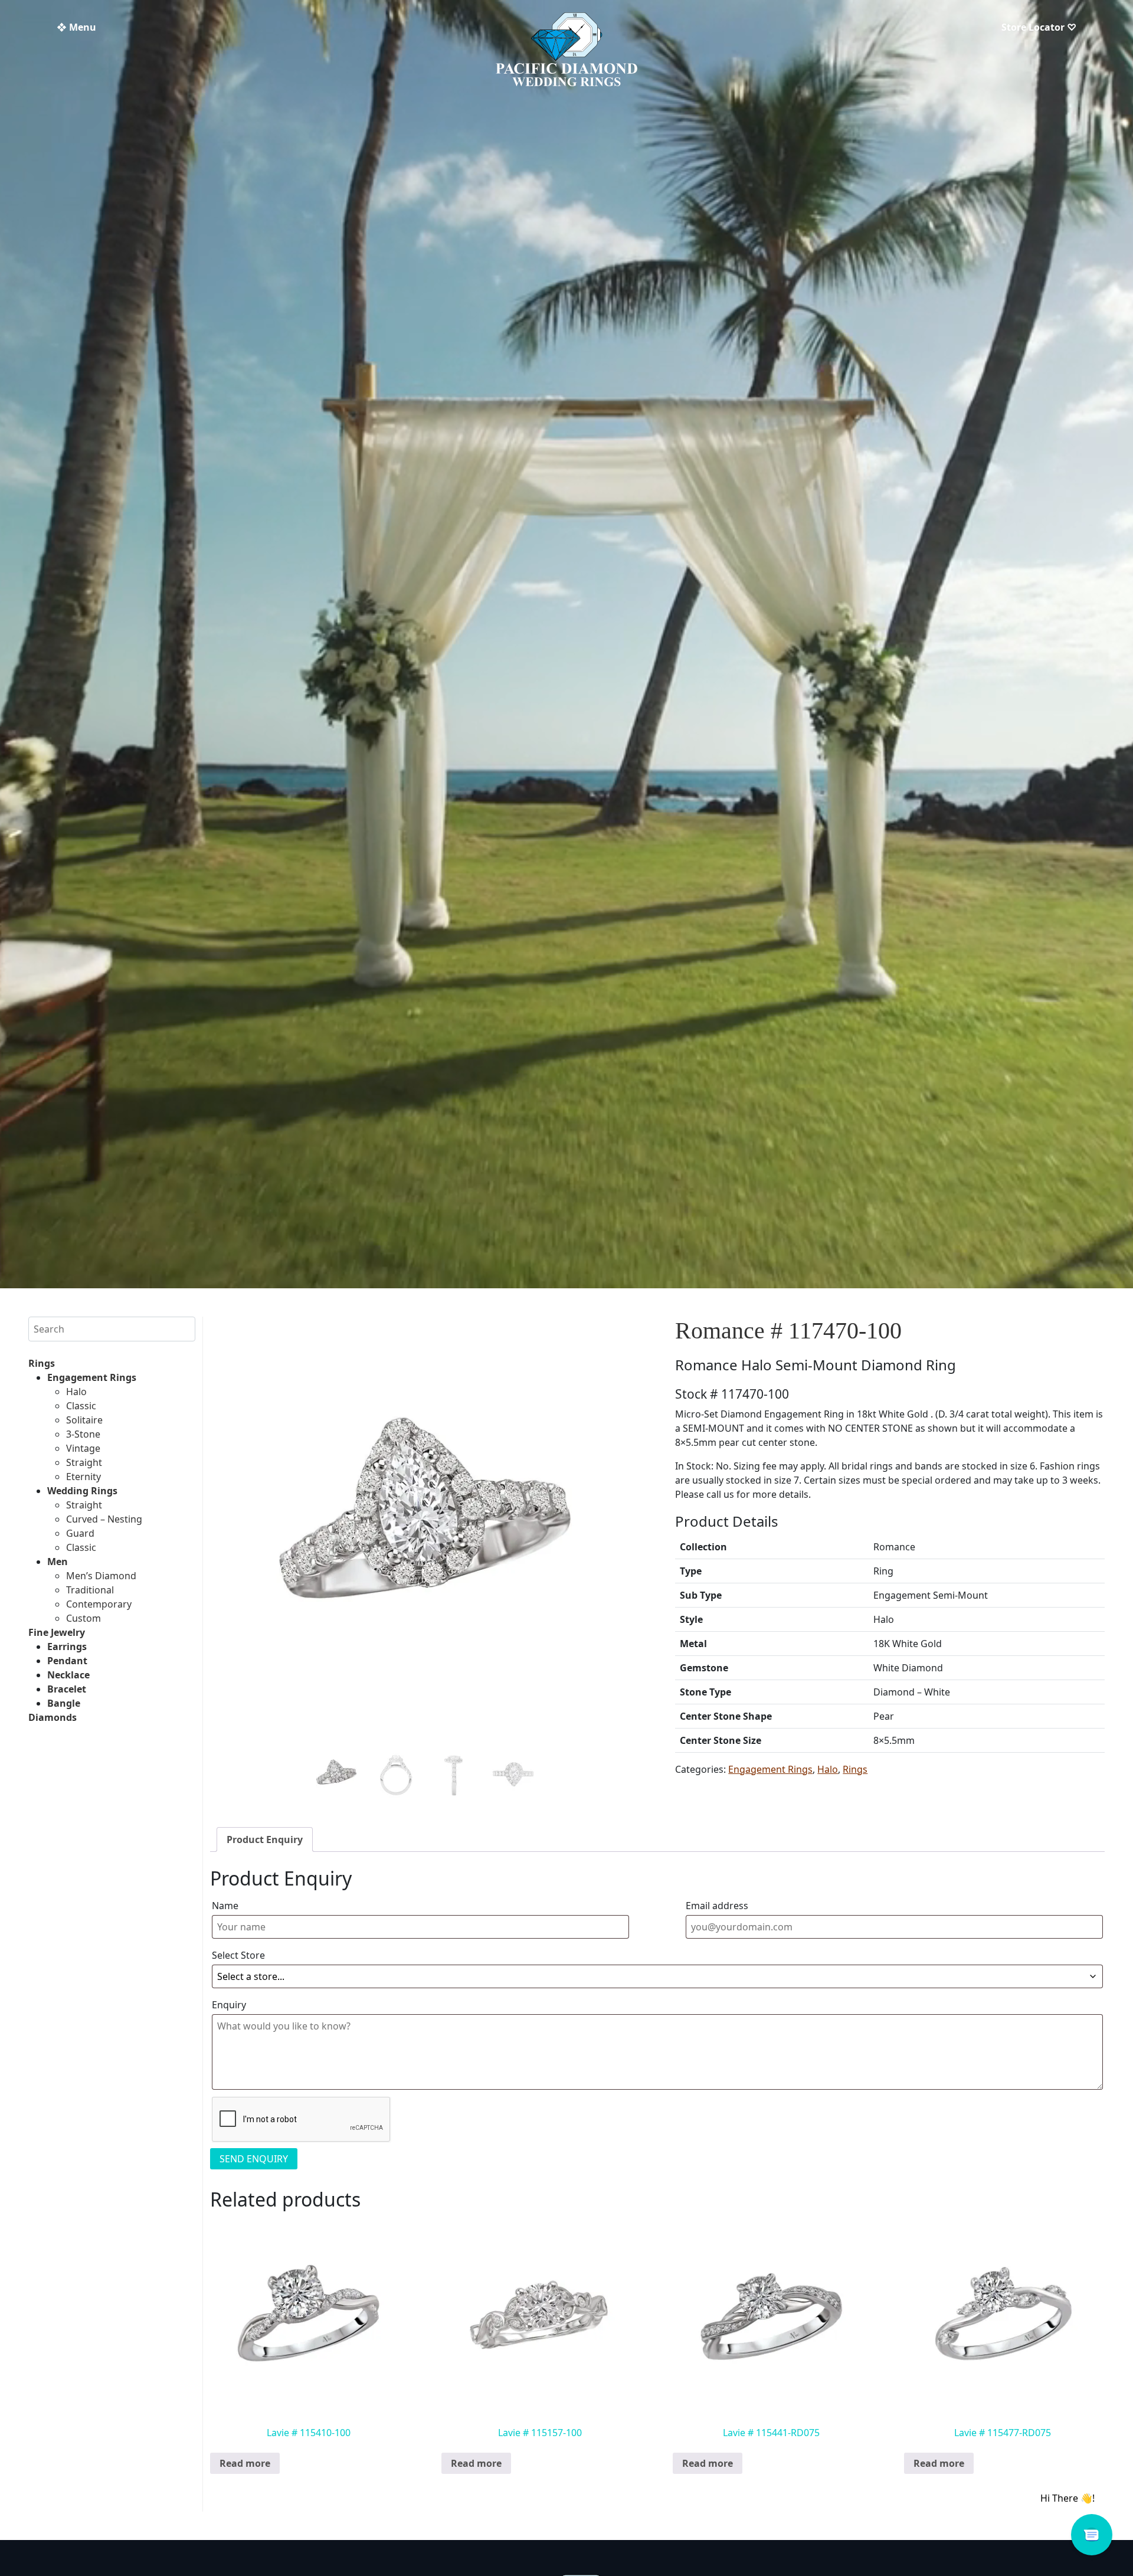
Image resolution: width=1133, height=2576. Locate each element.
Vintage (83, 1448)
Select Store (238, 1955)
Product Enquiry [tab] (265, 1839)
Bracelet (67, 1689)
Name (225, 1906)
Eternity (83, 1477)
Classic (81, 1406)
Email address (717, 1906)
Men (58, 1562)
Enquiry (229, 2005)
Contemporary (99, 1604)
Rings (42, 1363)
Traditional (90, 1590)
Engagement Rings (92, 1377)
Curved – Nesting (104, 1519)
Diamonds (53, 1717)
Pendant (67, 1661)
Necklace (68, 1675)
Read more (245, 2463)
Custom (83, 1618)
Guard (80, 1533)
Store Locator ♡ (1039, 27)
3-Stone (83, 1434)
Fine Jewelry (57, 1632)
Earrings (67, 1647)
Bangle (64, 1703)
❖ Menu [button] (76, 27)
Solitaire (84, 1420)
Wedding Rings (82, 1491)
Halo (76, 1392)
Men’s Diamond (101, 1576)
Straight (84, 1462)
